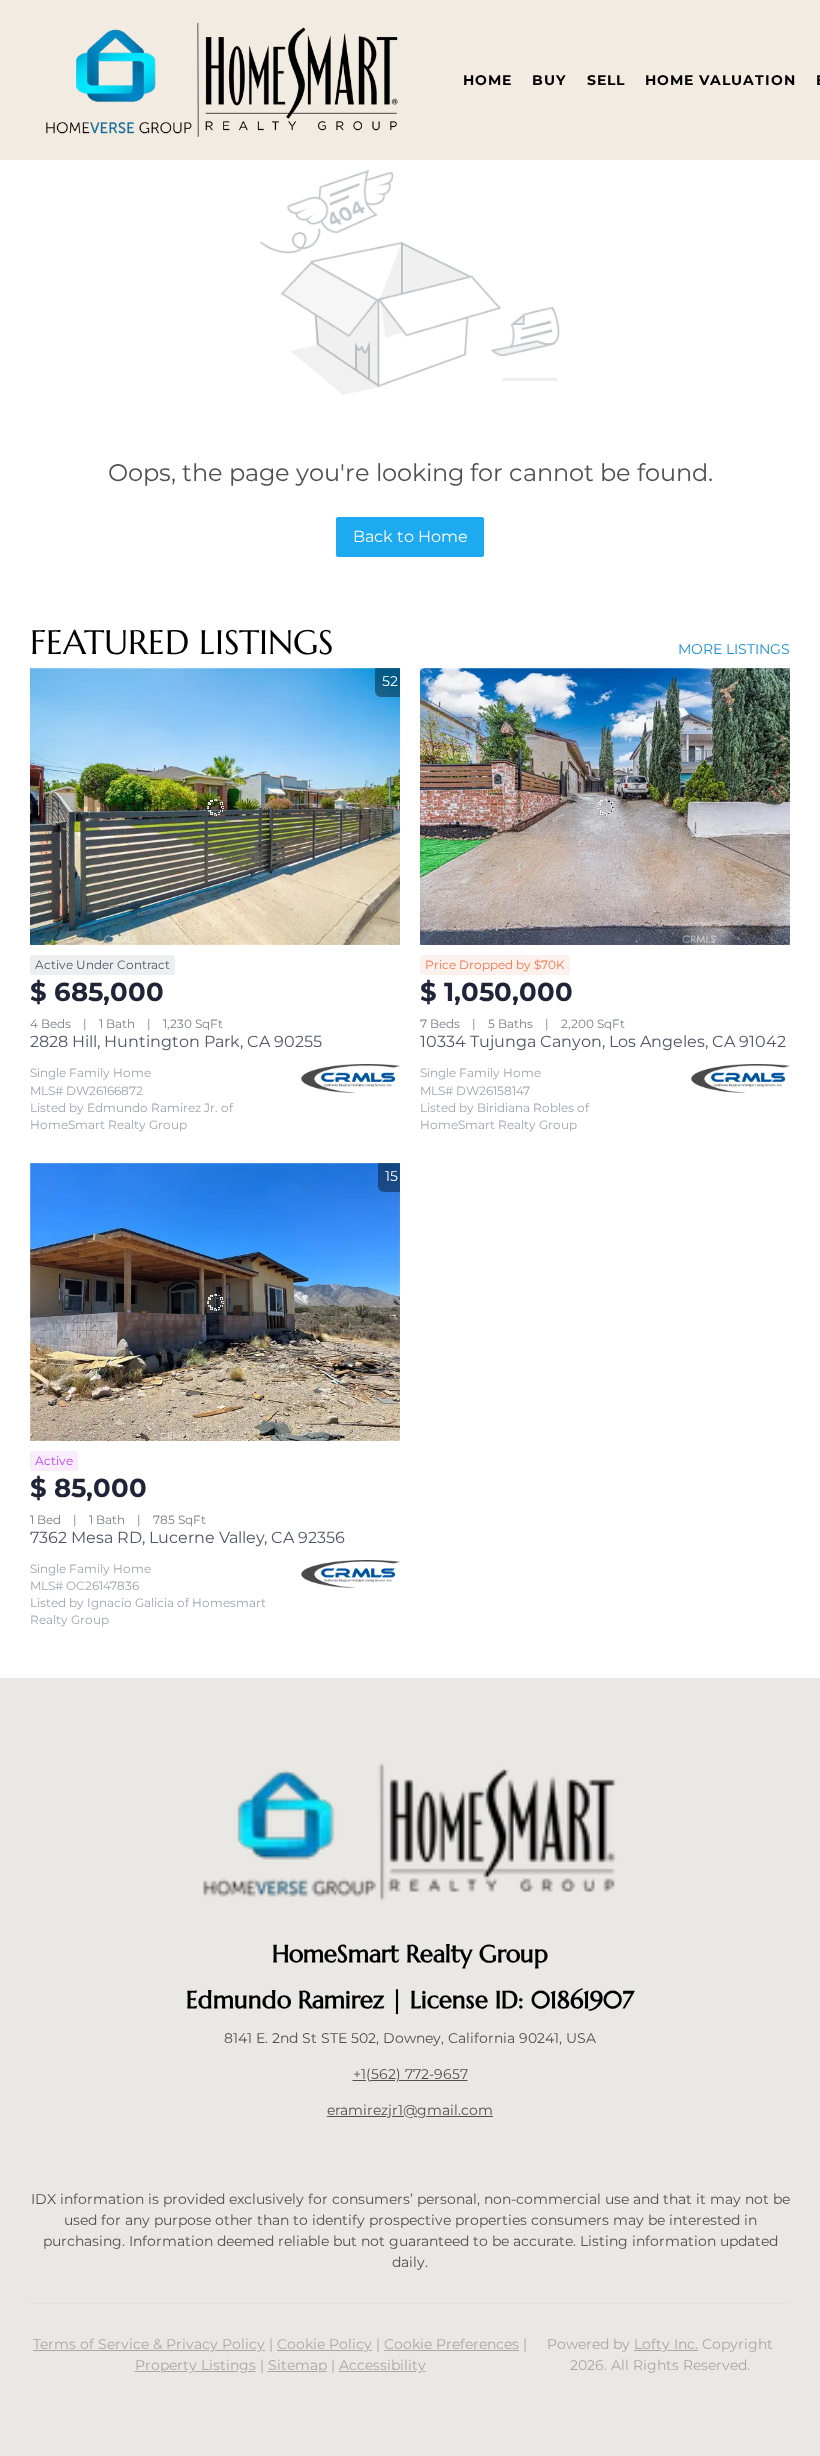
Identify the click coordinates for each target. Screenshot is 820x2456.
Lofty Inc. (666, 2344)
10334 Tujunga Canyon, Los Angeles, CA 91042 (603, 1041)
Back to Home (410, 536)
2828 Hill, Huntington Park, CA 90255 (176, 1041)
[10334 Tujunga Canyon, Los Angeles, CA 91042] (605, 807)
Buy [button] (549, 80)
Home (487, 80)
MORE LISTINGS (734, 649)
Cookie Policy (324, 2344)
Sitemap (297, 2365)
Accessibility (382, 2365)
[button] (222, 80)
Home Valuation (720, 80)
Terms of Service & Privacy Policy (149, 2344)
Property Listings (195, 2365)
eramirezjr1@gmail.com (410, 2110)
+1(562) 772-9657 (410, 2074)
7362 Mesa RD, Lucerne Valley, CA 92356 (187, 1537)
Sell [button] (606, 80)
